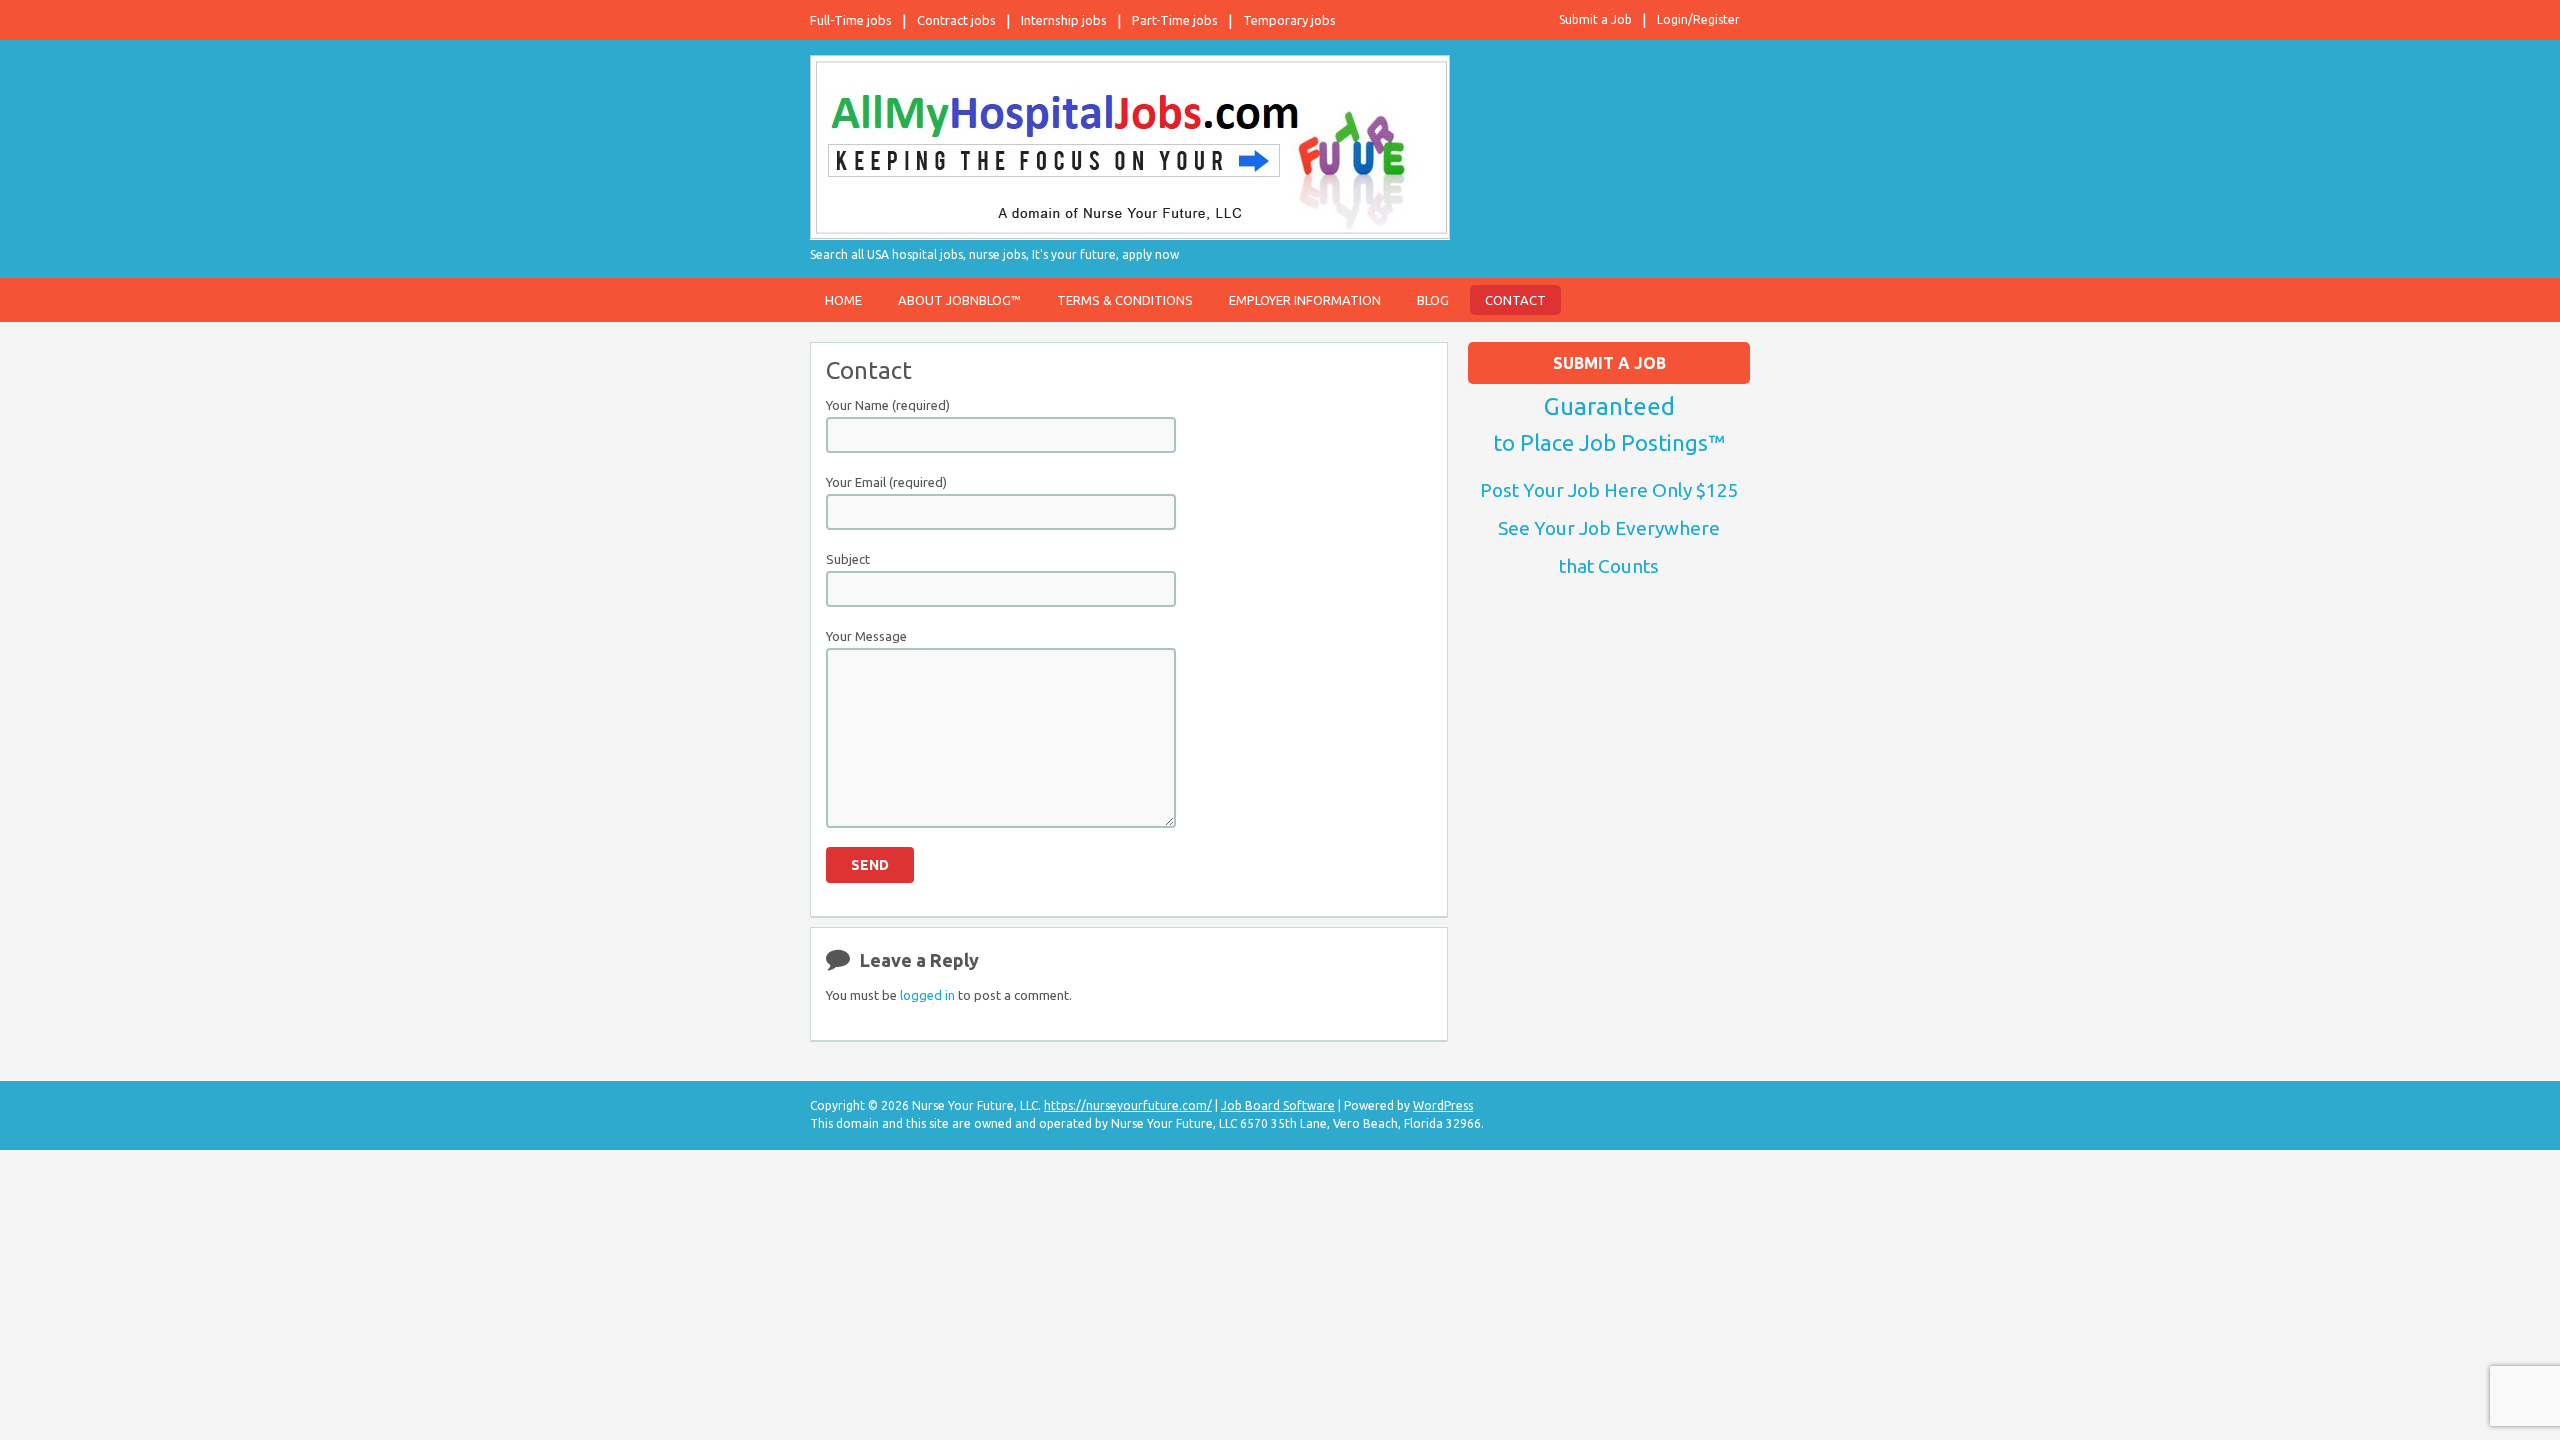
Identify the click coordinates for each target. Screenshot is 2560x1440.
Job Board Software (1278, 1105)
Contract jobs (956, 20)
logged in (927, 995)
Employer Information (1305, 300)
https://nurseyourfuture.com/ (1128, 1105)
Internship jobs (1064, 20)
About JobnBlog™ (959, 300)
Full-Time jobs (851, 20)
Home (843, 300)
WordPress (1443, 1105)
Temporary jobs (1289, 20)
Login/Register (1698, 19)
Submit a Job (1595, 19)
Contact (1515, 300)
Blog (1433, 300)
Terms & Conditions (1125, 300)
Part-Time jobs (1175, 20)
